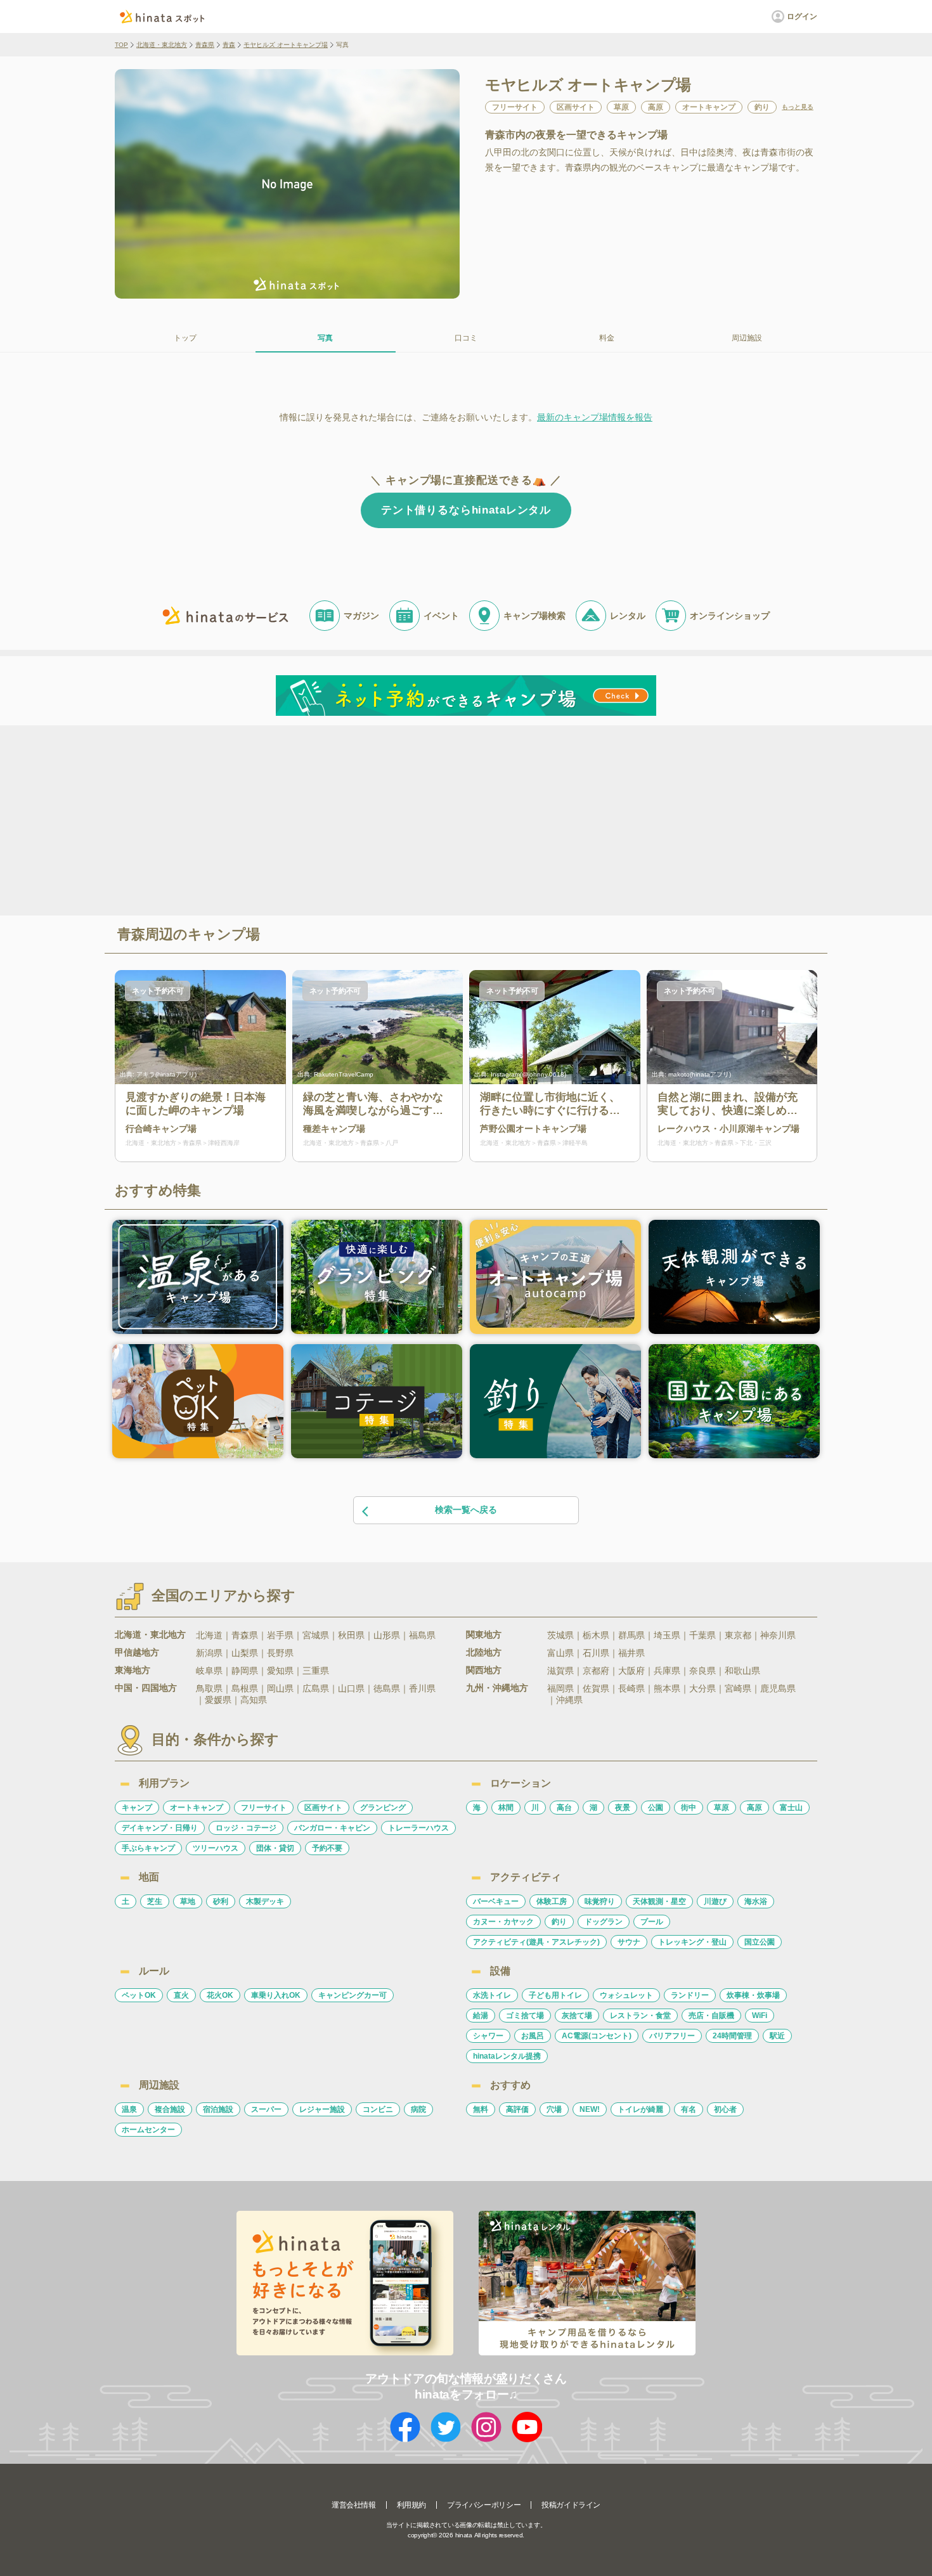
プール (652, 1922)
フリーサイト (264, 1808)
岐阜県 (209, 1671)
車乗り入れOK (276, 1995)
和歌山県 (742, 1671)
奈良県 (702, 1671)
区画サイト (323, 1808)
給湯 (481, 2016)
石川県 (596, 1653)
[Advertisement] (357, 819)
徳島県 (387, 1688)
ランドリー (690, 1995)
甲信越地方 (137, 1652)
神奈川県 (778, 1635)
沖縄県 (569, 1700)
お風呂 (533, 2036)
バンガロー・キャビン (332, 1828)
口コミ (466, 338)
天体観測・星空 (659, 1901)
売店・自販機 (711, 2016)
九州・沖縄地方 (497, 1688)
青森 (229, 45)
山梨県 (245, 1653)
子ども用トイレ (555, 1995)
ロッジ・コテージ (246, 1828)
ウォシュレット (626, 1995)
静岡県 (245, 1671)
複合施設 (170, 2109)
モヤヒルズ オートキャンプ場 (286, 45)
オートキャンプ (197, 1808)
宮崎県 (738, 1688)
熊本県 (667, 1688)
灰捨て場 (577, 2016)
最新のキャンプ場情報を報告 (595, 417)
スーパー (266, 2109)
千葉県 (702, 1635)
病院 (418, 2109)
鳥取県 (209, 1688)
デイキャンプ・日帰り (160, 1828)
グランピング (383, 1808)
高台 (564, 1808)
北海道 (209, 1635)
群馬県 (631, 1635)
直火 (181, 1995)
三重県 (316, 1671)
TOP (121, 45)
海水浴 (756, 1901)
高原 (754, 1808)
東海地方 (133, 1670)
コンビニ (378, 2109)
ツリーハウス (216, 1848)
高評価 (517, 2109)
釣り (559, 1922)
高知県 (254, 1700)
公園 (656, 1808)
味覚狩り (600, 1901)
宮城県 (316, 1635)
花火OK (220, 1995)
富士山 (791, 1808)
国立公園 (760, 1942)
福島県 (422, 1635)
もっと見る (798, 107)
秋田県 (351, 1635)
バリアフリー (672, 2036)
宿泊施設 (218, 2109)
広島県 (316, 1688)
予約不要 (327, 1848)
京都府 (596, 1671)
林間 (506, 1808)
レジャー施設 (322, 2109)
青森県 (205, 45)
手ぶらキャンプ (148, 1848)
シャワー (488, 2036)
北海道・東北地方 (162, 45)
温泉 (129, 2109)
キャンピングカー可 (353, 1995)
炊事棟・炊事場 (753, 1995)
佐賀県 (596, 1688)
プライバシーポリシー (484, 2505)
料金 (607, 338)
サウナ (629, 1942)
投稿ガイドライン (571, 2505)
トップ (185, 338)
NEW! (590, 2109)
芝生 (155, 1901)
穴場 (554, 2109)
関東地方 (484, 1634)
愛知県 (280, 1671)
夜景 (623, 1808)
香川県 (422, 1688)
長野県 (280, 1653)
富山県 (560, 1653)
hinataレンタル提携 (507, 2056)
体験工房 (552, 1901)
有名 (689, 2109)
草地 (188, 1901)
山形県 (387, 1635)
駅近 (777, 2036)
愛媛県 (218, 1700)
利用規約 (411, 2505)
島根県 (245, 1688)
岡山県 (280, 1688)
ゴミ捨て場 (525, 2016)
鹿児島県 (778, 1688)
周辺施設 (747, 338)
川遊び (715, 1901)
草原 (722, 1808)
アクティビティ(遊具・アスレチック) (536, 1942)
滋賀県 (560, 1671)
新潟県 (209, 1653)
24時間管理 (732, 2036)
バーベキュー (496, 1901)
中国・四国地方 (146, 1688)
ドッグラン (604, 1922)
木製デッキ (265, 1901)
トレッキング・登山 (692, 1942)
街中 (689, 1808)
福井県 (631, 1653)
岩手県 (280, 1635)
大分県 (702, 1688)
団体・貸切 (275, 1848)
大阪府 (631, 1671)
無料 (481, 2109)
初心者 (725, 2109)
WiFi (760, 2016)
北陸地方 (484, 1652)
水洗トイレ (492, 1995)
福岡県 (560, 1688)
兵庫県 (667, 1671)
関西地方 (484, 1670)
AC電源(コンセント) (597, 2036)
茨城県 (560, 1635)
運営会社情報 (354, 2505)
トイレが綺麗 (640, 2109)
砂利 (221, 1901)
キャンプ (137, 1808)
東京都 (738, 1635)
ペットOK (139, 1995)
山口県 (351, 1688)
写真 (325, 338)
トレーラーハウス (418, 1828)
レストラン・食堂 (640, 2016)
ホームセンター (148, 2130)
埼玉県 (667, 1635)
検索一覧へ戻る (466, 1510)
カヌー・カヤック (503, 1922)
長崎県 (631, 1688)
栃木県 (596, 1635)
